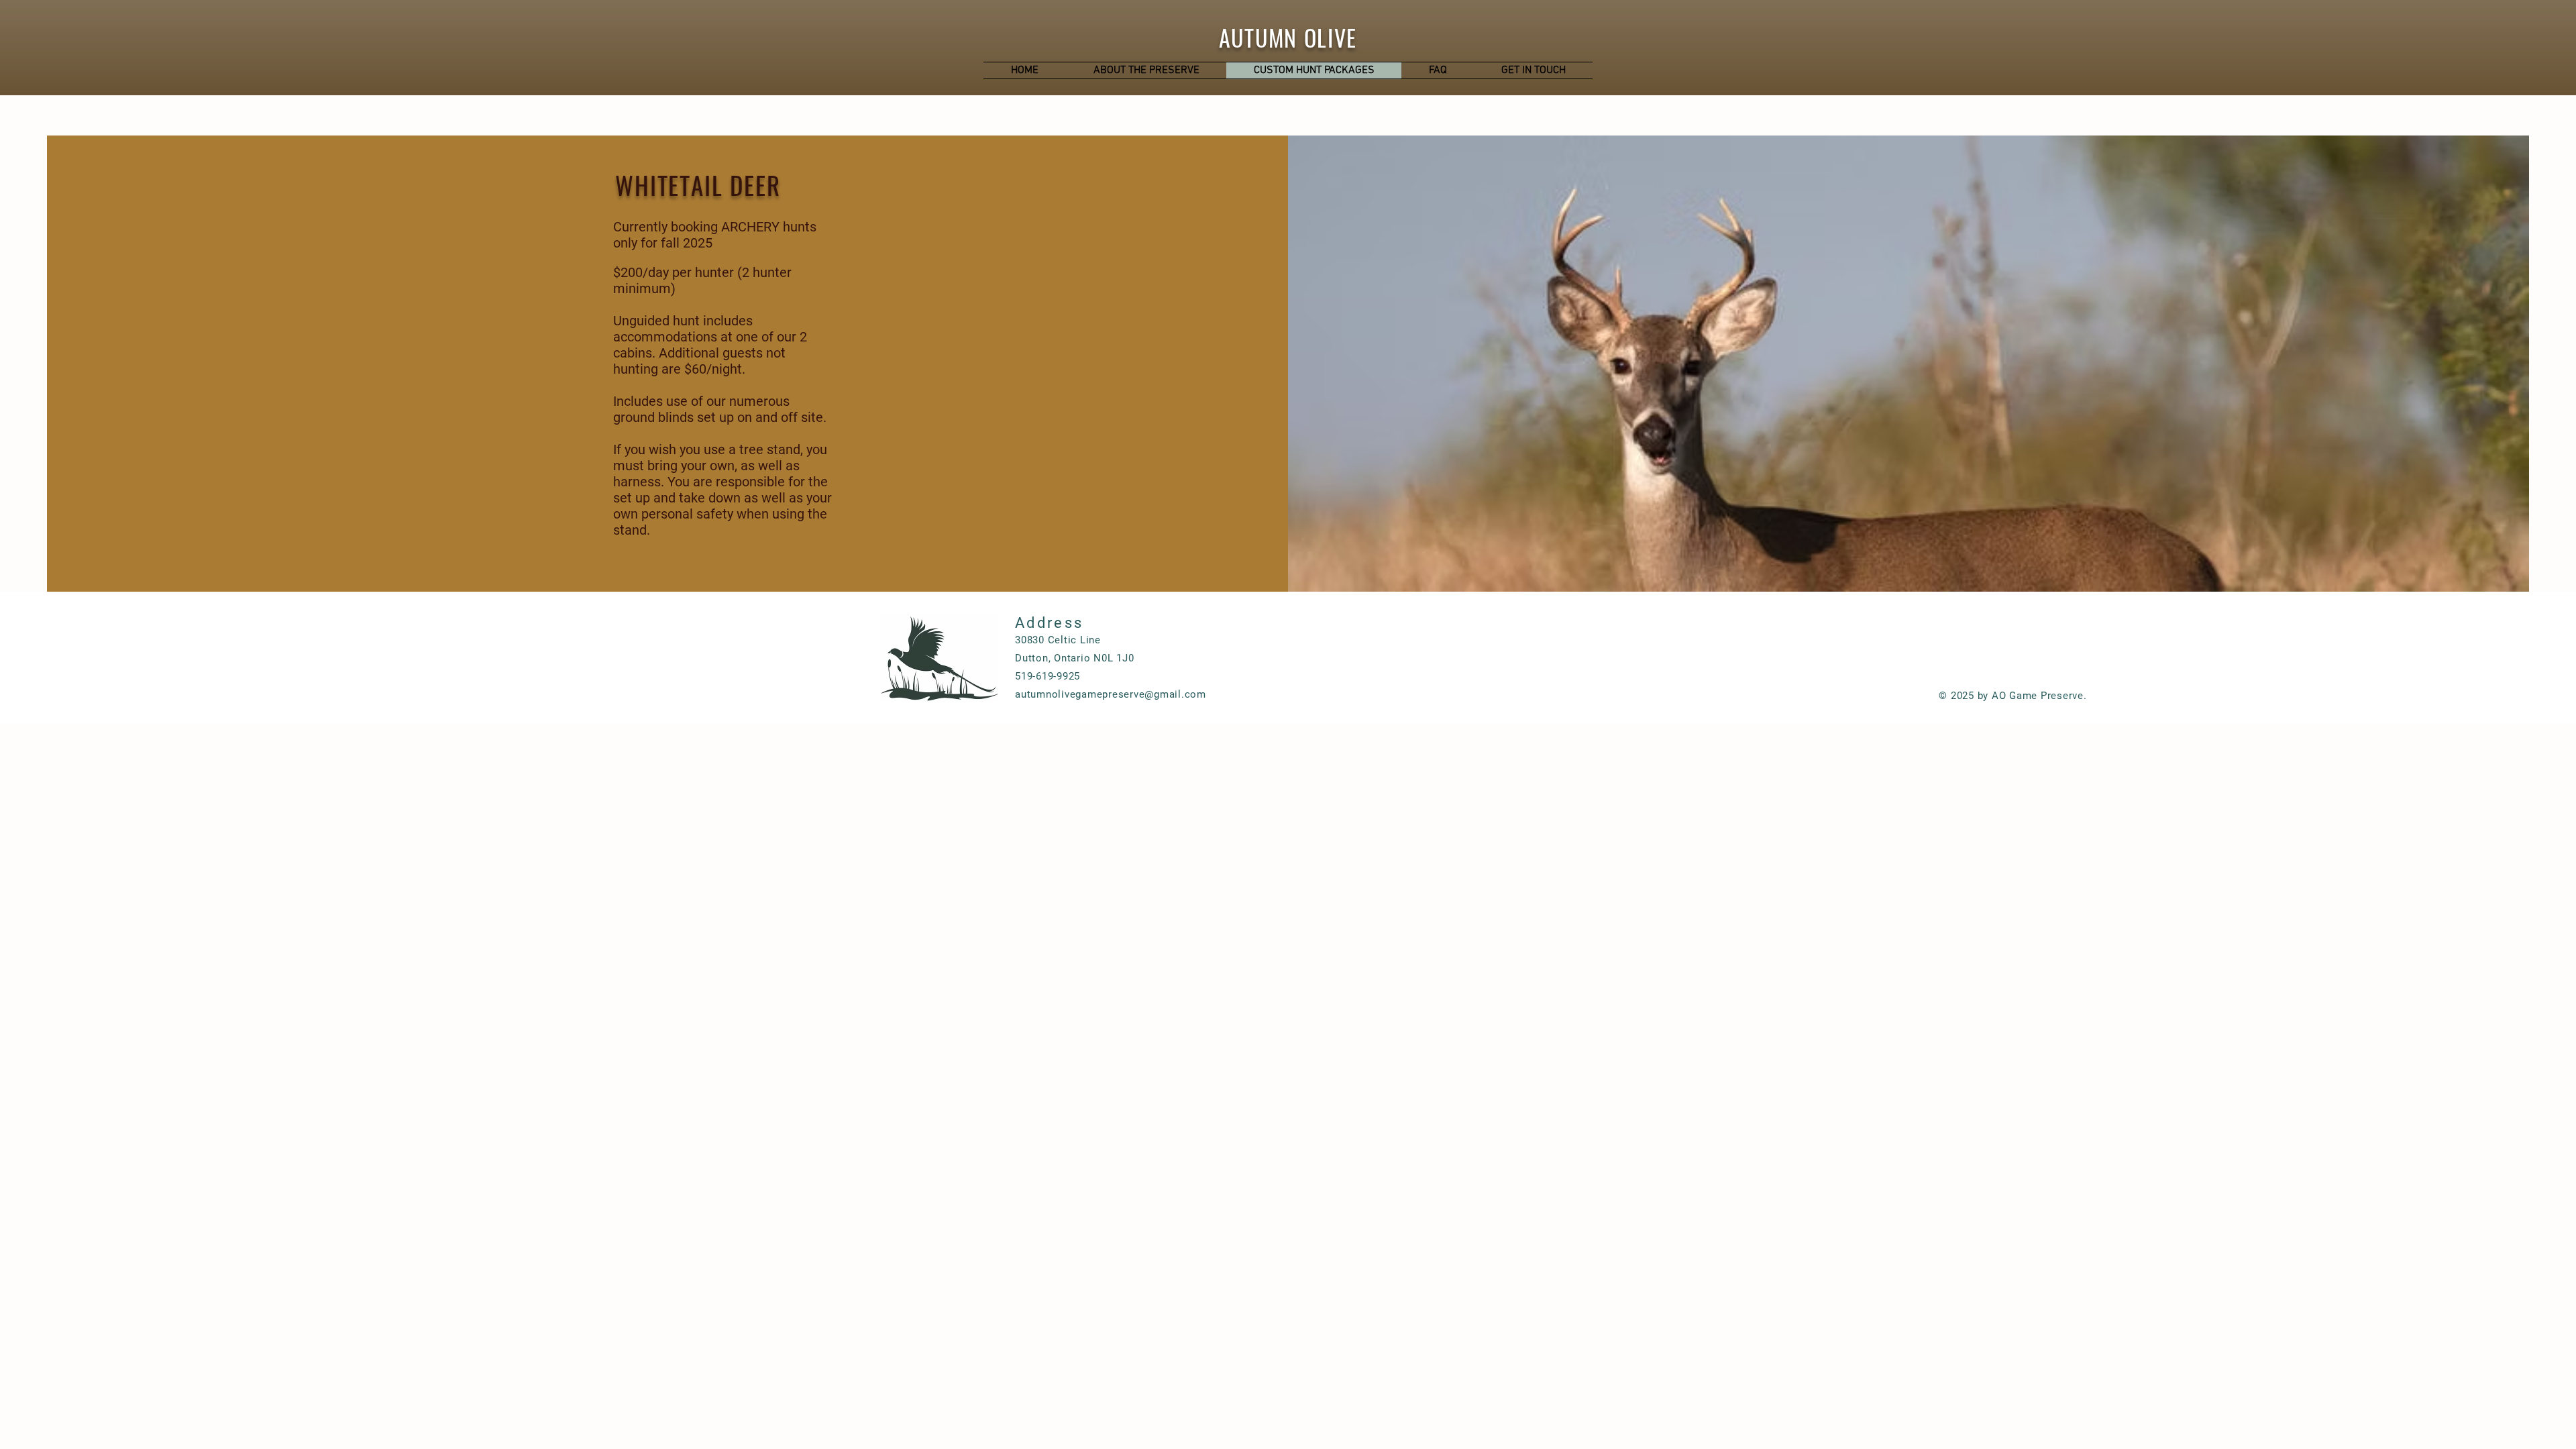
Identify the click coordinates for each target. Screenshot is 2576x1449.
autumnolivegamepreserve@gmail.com (1111, 694)
